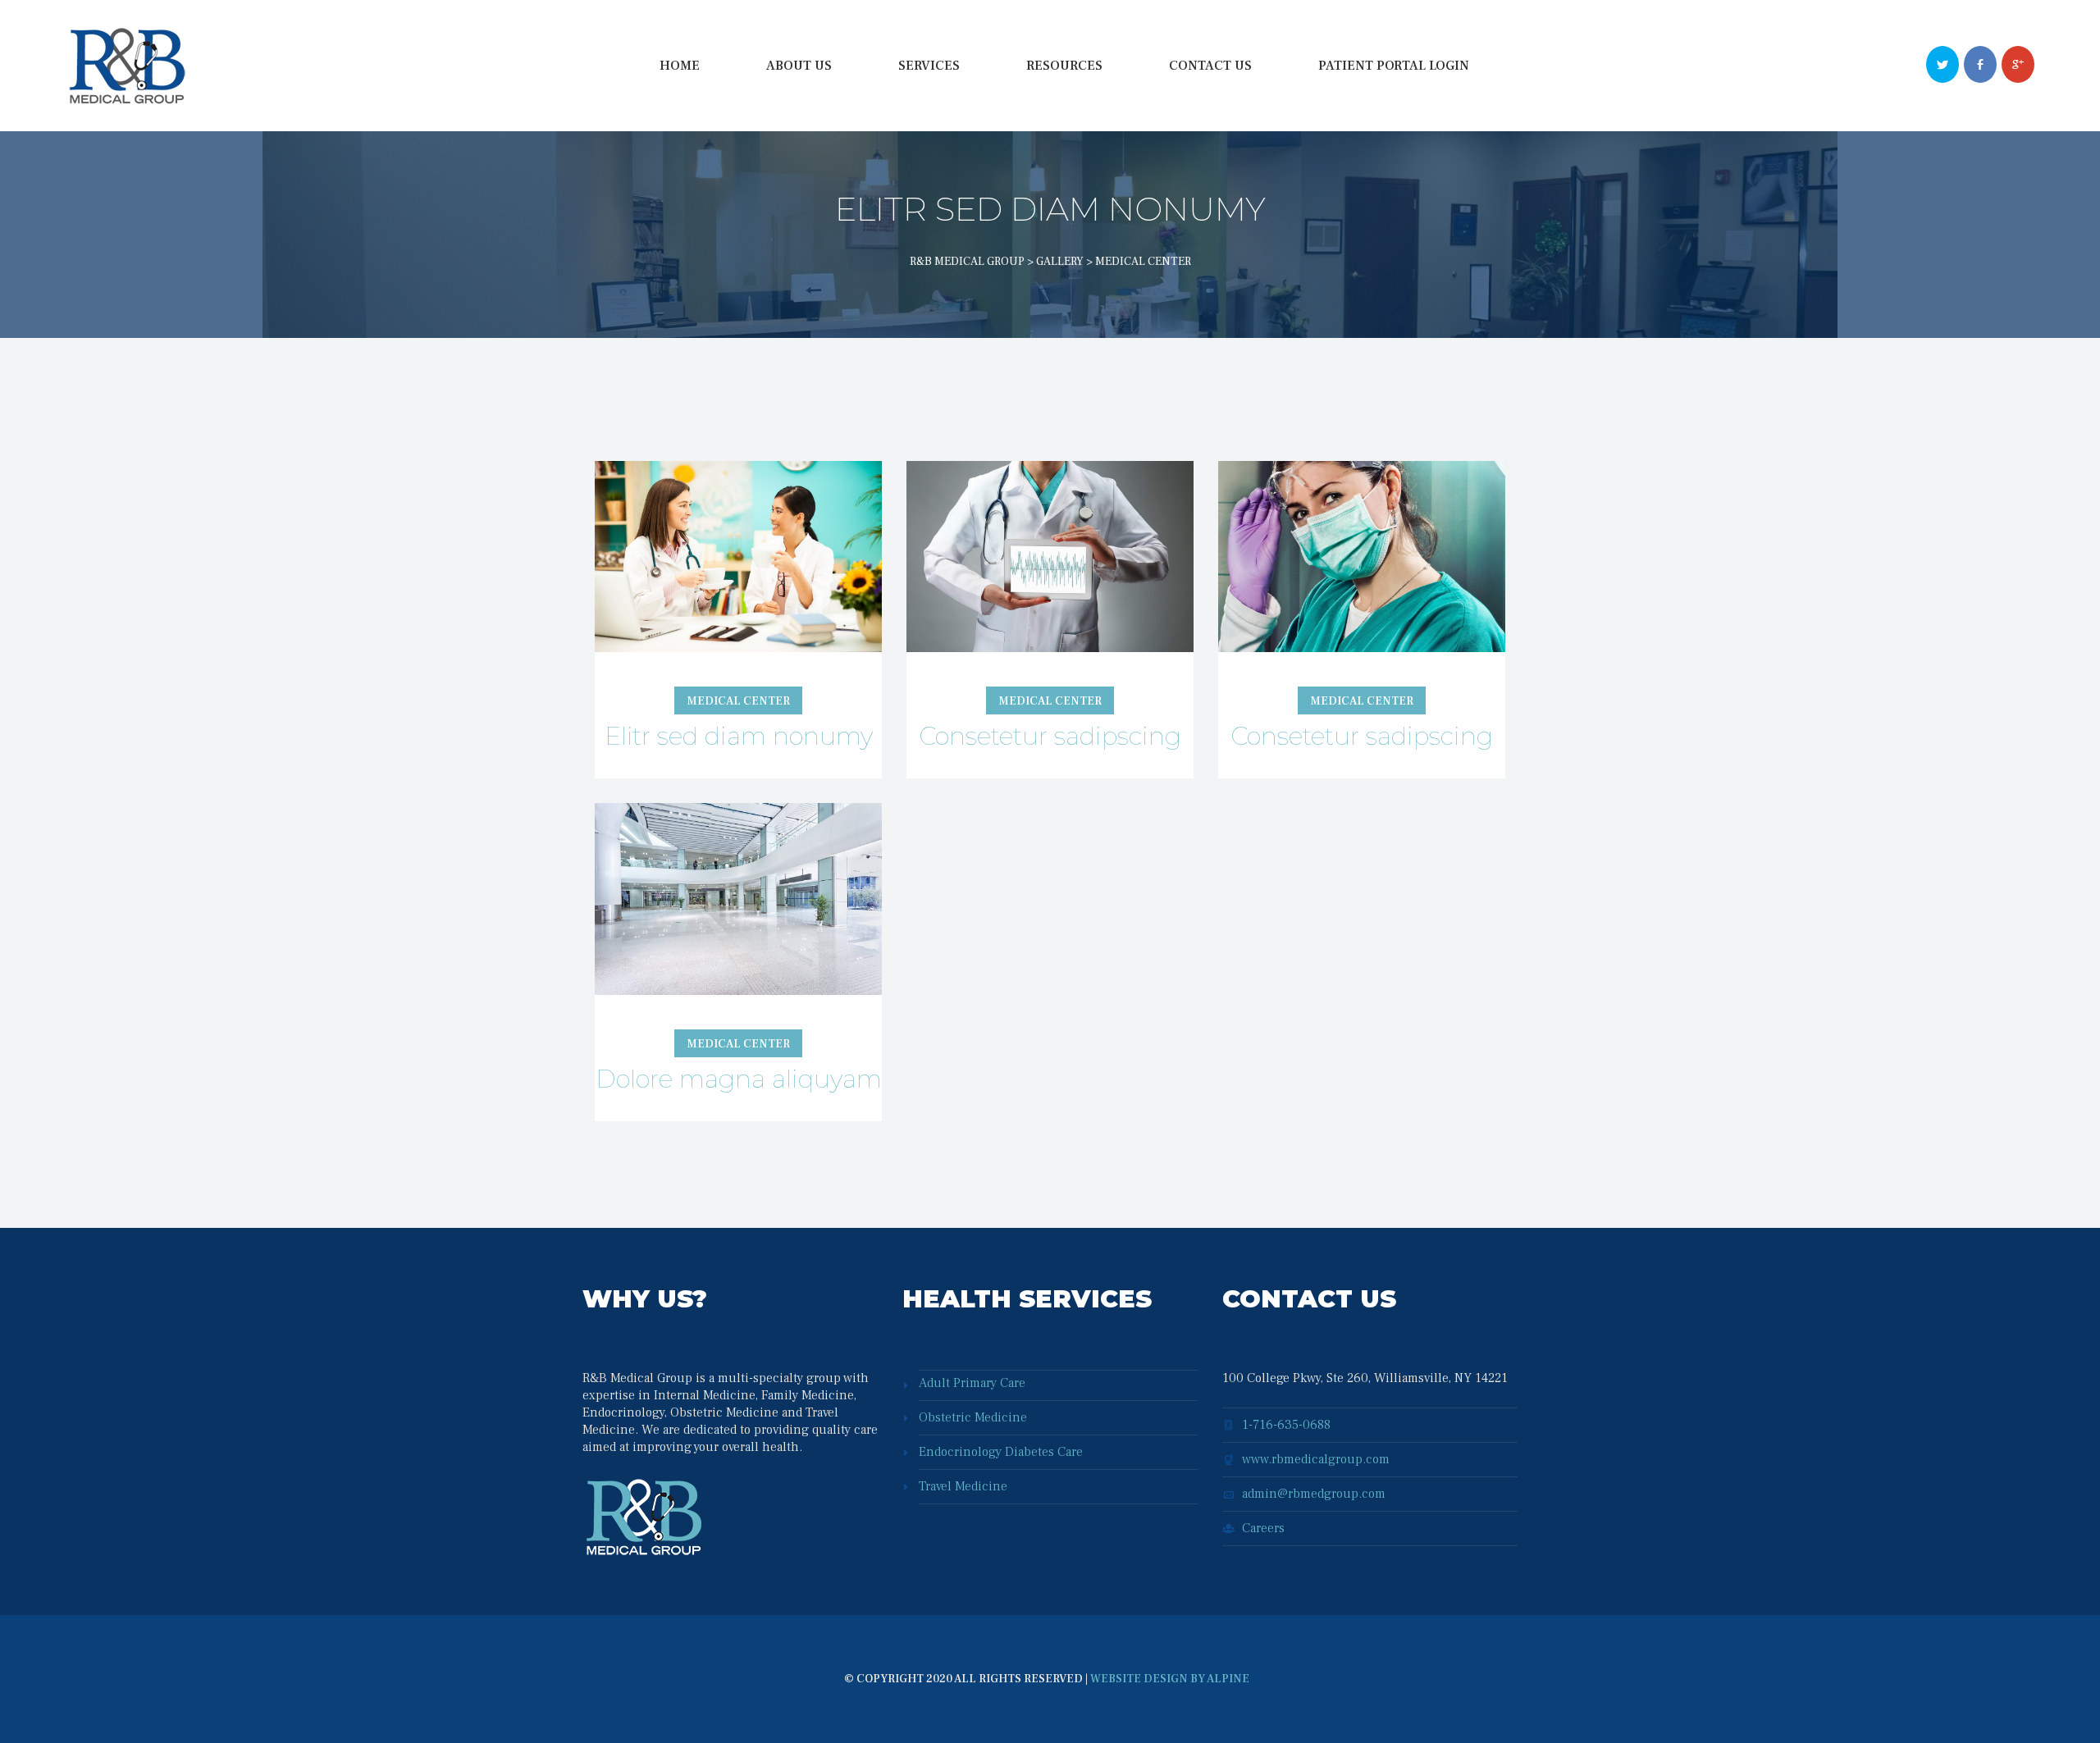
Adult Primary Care (972, 1383)
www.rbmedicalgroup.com (1316, 1459)
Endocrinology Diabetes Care (1001, 1452)
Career (1263, 1528)
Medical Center (738, 701)
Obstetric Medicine (973, 1417)
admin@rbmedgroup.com (1314, 1494)
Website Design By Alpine (1170, 1679)
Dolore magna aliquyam (739, 1079)
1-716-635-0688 (1286, 1425)
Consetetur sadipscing (1050, 736)
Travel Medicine (963, 1486)
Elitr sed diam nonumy (739, 736)
